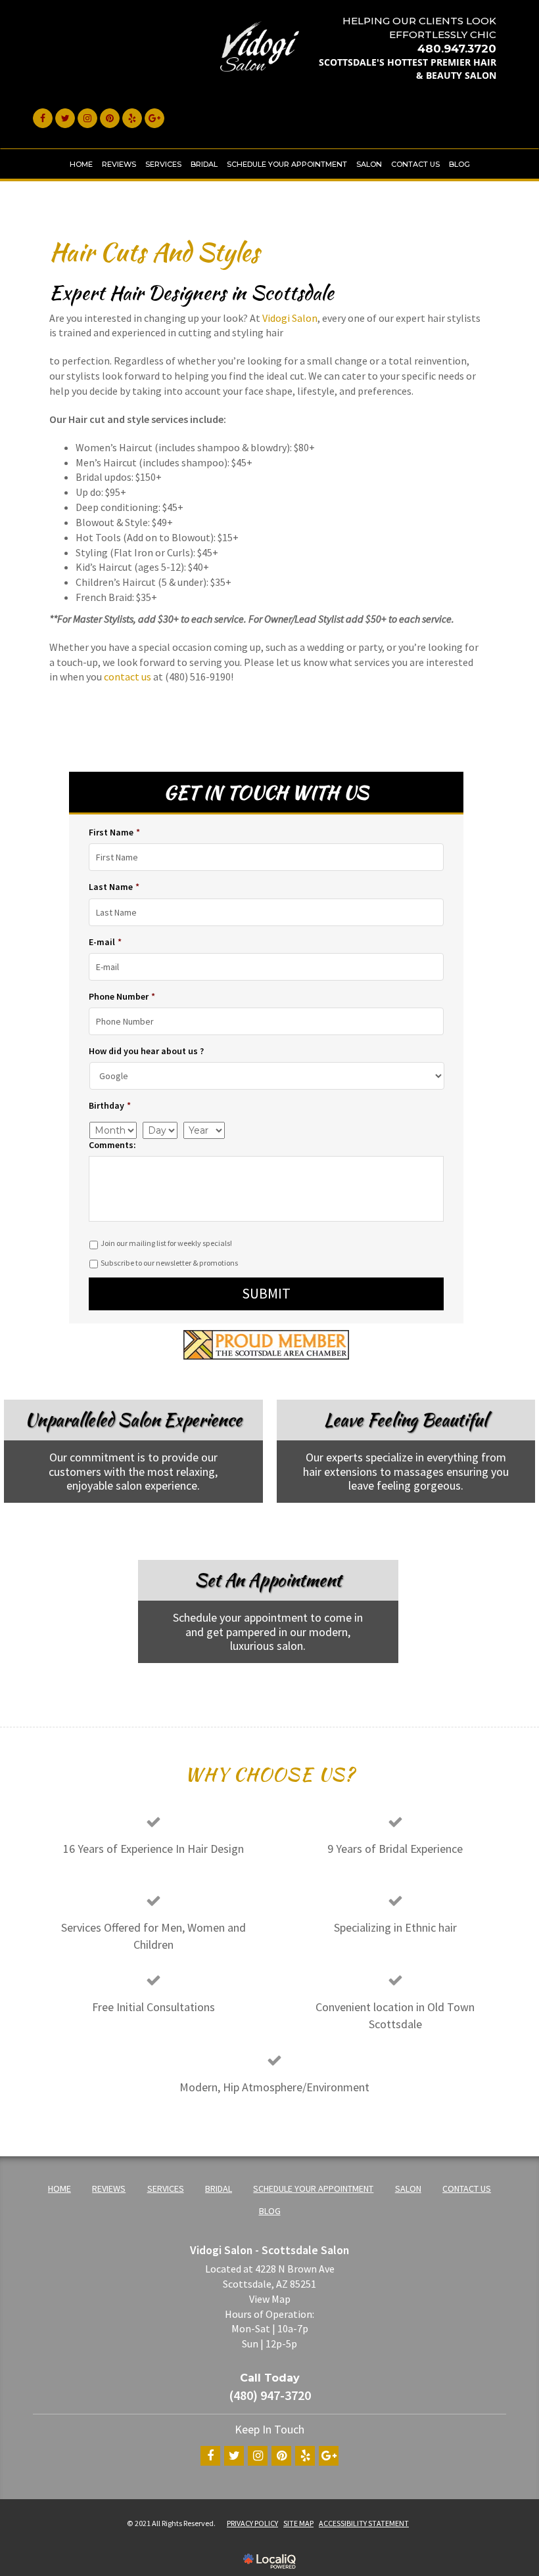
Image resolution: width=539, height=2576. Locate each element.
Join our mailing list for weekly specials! (166, 1243)
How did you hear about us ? (146, 1051)
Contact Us (257, 1683)
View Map (270, 2299)
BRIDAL (204, 164)
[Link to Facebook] (43, 118)
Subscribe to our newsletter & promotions (169, 1263)
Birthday (110, 1105)
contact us (128, 677)
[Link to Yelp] (132, 118)
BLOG (459, 164)
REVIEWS (119, 164)
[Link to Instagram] (87, 118)
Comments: (112, 1145)
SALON (369, 164)
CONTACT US (415, 164)
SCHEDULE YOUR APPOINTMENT (287, 164)
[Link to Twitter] (65, 118)
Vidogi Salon (290, 318)
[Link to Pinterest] (110, 118)
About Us (123, 1523)
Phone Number (122, 996)
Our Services (395, 1523)
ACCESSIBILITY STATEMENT (364, 2523)
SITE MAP (298, 2523)
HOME (81, 164)
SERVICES (163, 164)
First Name (114, 832)
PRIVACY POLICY (252, 2523)
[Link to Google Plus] (154, 118)
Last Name (114, 887)
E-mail (105, 942)
